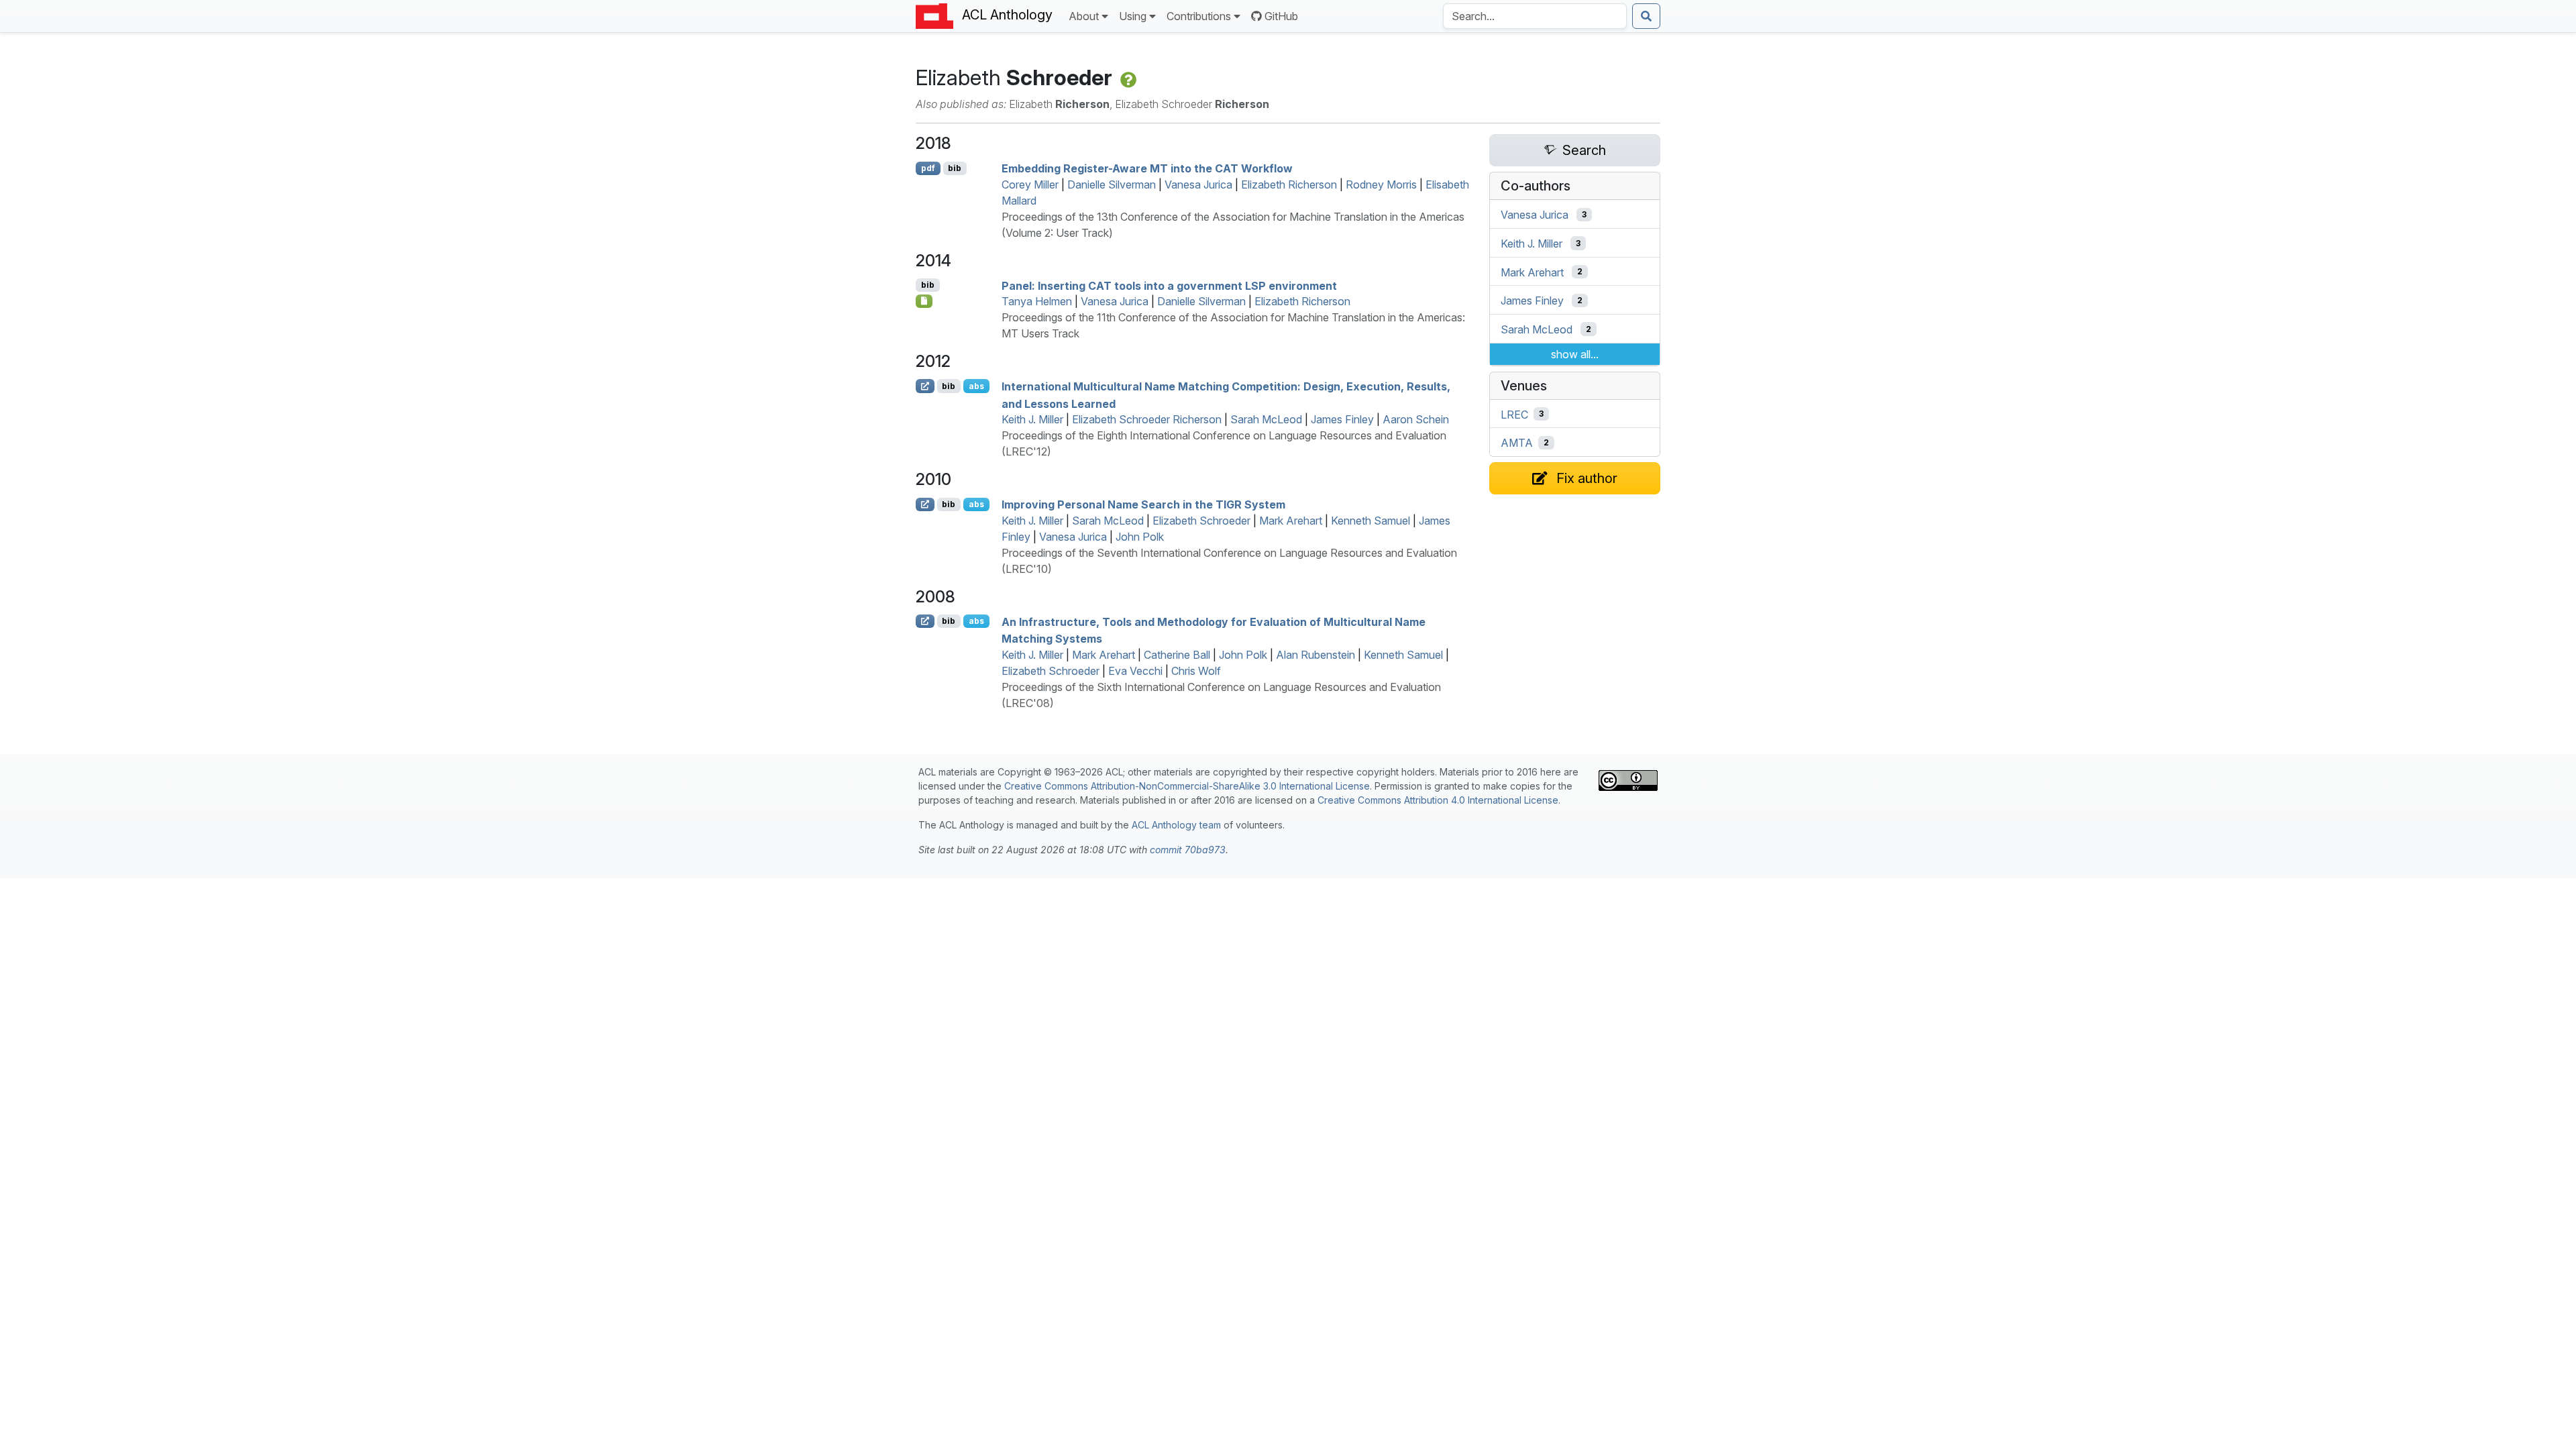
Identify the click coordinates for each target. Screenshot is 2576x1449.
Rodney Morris (1381, 184)
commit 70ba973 (1188, 850)
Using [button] (1133, 16)
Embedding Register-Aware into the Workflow (1147, 168)
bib (955, 168)
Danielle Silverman (1112, 184)
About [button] (1084, 16)
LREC (1514, 414)
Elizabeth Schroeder (1201, 521)
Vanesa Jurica (1198, 184)
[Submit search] (1646, 16)
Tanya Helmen (1037, 301)
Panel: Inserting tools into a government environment (1169, 285)
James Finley (1342, 419)
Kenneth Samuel (1371, 521)
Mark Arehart (1291, 521)
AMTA (1517, 443)
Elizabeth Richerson (1289, 184)
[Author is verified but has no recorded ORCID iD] (1127, 77)
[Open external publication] (925, 386)
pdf (928, 168)
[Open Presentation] (924, 301)
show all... (1575, 354)
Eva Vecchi (1135, 671)
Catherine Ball (1177, 655)
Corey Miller (1030, 184)
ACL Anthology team (1176, 825)
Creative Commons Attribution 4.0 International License (1438, 800)
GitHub (1281, 16)
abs (976, 386)
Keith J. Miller (1032, 419)
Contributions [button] (1199, 16)
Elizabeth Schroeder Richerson (1147, 419)
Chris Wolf (1196, 671)
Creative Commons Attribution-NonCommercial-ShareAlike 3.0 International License (1187, 786)
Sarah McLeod (1266, 419)
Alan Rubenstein (1316, 655)
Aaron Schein (1416, 419)
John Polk (1140, 537)
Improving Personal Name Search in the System (1143, 504)
